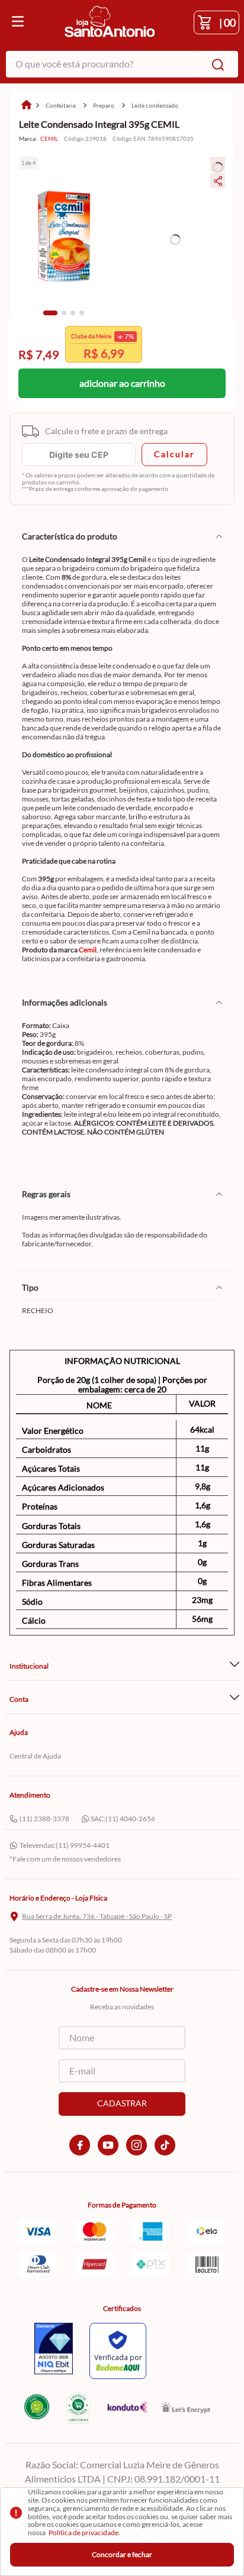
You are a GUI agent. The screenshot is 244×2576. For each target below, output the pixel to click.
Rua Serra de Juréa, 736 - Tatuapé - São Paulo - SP (97, 1916)
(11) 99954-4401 (83, 1845)
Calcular (174, 454)
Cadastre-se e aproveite (99, 352)
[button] (50, 313)
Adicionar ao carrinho (122, 383)
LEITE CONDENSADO (155, 105)
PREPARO (104, 105)
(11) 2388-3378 (44, 1819)
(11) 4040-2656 (130, 1819)
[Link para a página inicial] (26, 106)
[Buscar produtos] (216, 64)
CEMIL (49, 139)
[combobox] (122, 64)
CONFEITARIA (61, 105)
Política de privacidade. (84, 2533)
